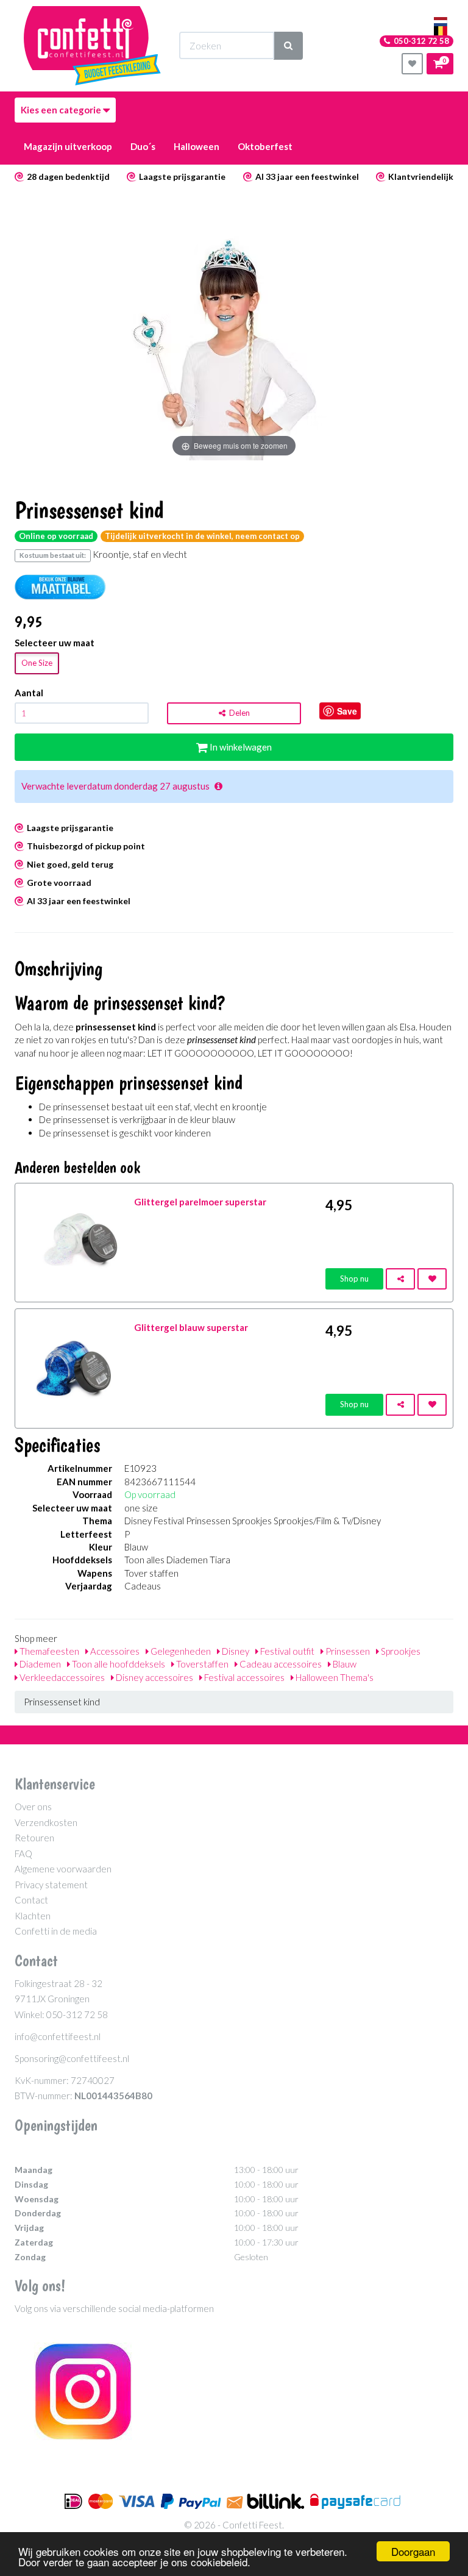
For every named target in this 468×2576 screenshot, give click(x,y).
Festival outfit (286, 1651)
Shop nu (354, 1279)
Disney (235, 1651)
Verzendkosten (46, 1822)
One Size (37, 663)
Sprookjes (400, 1651)
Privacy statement (51, 1885)
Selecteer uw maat (55, 643)
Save (347, 711)
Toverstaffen (201, 1664)
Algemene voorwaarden (63, 1869)
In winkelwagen (240, 747)
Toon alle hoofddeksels (118, 1664)
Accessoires (114, 1651)
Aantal (29, 693)
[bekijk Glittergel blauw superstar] (75, 1367)
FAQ (23, 1854)
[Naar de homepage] (92, 46)
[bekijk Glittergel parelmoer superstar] (75, 1241)
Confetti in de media (56, 1931)
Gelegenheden (180, 1651)
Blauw (344, 1664)
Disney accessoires (154, 1677)
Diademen (39, 1664)
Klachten (33, 1916)
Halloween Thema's (334, 1677)
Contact (31, 1900)
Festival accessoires (243, 1677)
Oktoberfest (265, 146)
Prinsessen (347, 1651)
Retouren (34, 1838)
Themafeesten (48, 1651)
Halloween (197, 146)
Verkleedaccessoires (61, 1677)
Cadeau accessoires (280, 1664)
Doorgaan (413, 2551)
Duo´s (143, 146)
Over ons (33, 1807)
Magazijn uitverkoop (68, 146)
